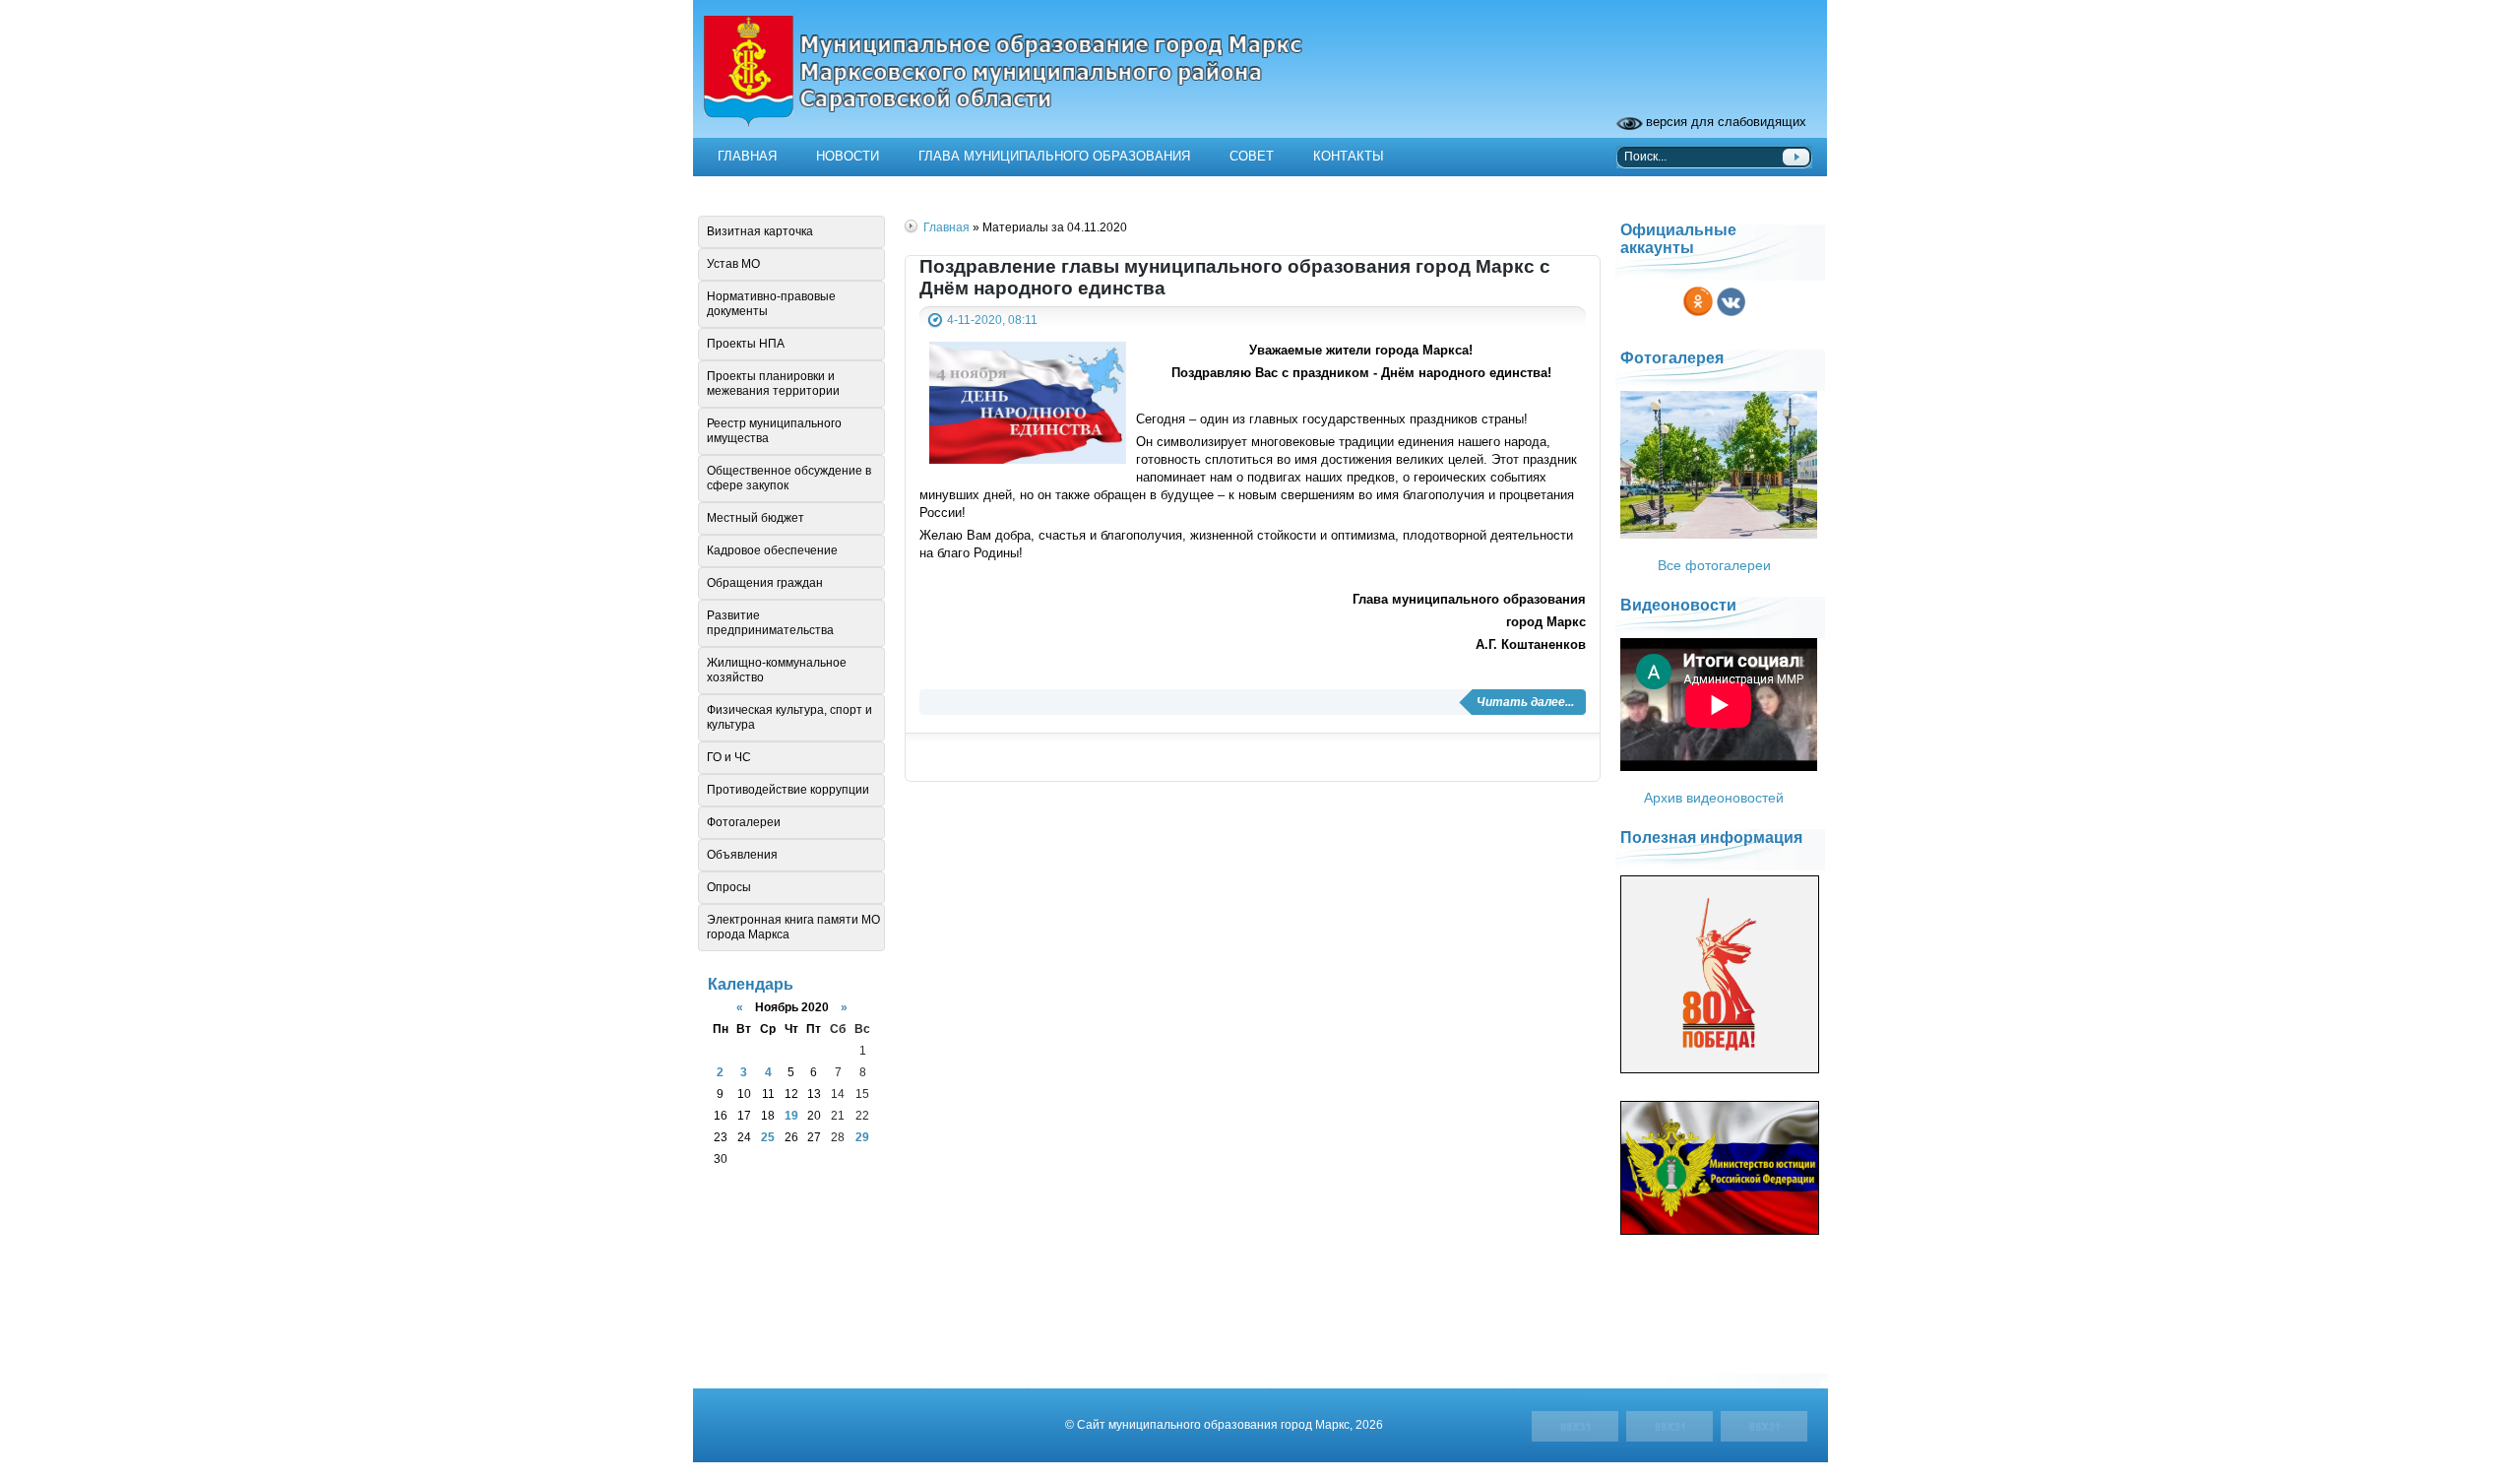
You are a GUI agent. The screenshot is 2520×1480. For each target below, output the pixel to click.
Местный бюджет (756, 518)
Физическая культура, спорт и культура (789, 717)
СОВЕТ (1252, 156)
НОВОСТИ (848, 156)
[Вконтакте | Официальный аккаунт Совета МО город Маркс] (1731, 318)
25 (768, 1137)
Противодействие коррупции (788, 790)
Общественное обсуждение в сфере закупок (789, 478)
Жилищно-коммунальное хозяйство (777, 670)
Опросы (729, 887)
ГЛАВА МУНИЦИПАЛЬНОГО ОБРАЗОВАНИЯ (1054, 156)
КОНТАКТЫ (1349, 156)
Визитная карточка (760, 231)
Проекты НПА (746, 344)
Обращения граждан (765, 583)
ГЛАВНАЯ (747, 156)
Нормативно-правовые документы (771, 304)
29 (862, 1137)
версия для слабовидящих (1726, 122)
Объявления (742, 855)
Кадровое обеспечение (772, 550)
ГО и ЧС (729, 757)
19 (791, 1115)
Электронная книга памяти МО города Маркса (793, 927)
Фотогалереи (744, 822)
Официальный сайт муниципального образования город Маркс (1260, 84)
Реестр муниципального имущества (774, 431)
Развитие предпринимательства (770, 623)
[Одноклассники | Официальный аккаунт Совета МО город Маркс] (1698, 318)
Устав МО (733, 264)
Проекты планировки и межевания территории (773, 384)
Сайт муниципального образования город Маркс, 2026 (1230, 1424)
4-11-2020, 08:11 (992, 320)
